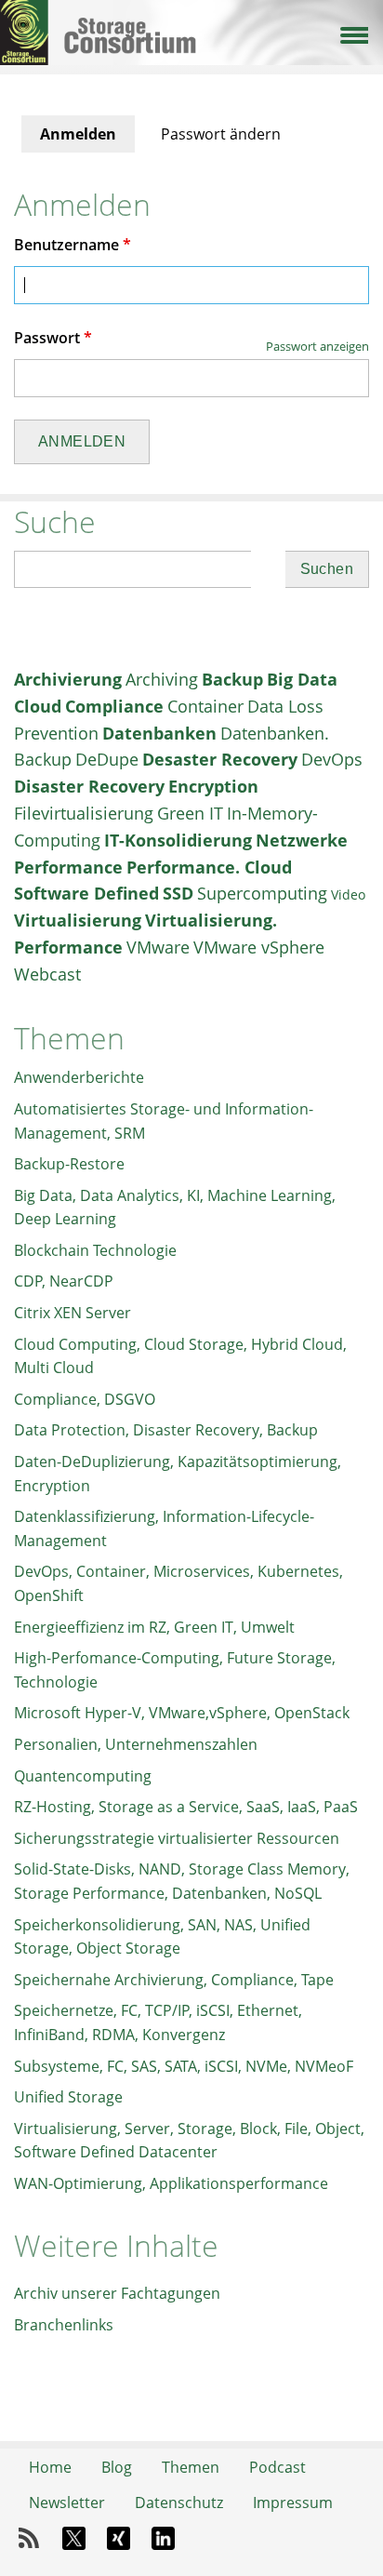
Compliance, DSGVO (85, 1399)
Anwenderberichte (79, 1077)
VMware (158, 947)
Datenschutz (179, 2503)
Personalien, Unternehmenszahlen (136, 1744)
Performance (68, 867)
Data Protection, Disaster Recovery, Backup (166, 1430)
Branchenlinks (64, 2325)
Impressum (293, 2503)
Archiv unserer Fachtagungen (117, 2293)
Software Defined (86, 893)
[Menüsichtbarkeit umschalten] (353, 33)
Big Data (302, 679)
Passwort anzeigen (317, 346)
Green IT (190, 813)
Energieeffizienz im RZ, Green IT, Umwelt (154, 1627)
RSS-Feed (29, 2539)
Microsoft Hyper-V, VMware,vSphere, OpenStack (182, 1713)
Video (348, 894)
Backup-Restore (69, 1164)
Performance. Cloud (209, 867)
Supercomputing (262, 893)
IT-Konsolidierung (178, 840)
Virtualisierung (78, 920)
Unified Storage (68, 2097)
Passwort (53, 338)
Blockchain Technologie (95, 1250)
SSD (178, 893)
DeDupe (107, 759)
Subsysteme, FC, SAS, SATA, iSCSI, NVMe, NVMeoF (184, 2066)
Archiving (162, 679)
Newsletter (67, 2503)
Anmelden (87, 138)
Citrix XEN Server (73, 1313)
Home (50, 2467)
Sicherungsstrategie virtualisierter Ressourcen (177, 1838)
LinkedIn (163, 2539)
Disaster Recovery (89, 786)
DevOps (332, 759)
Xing (118, 2539)
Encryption (213, 786)
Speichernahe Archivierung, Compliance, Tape (174, 1980)
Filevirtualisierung (84, 813)
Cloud (38, 706)
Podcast (277, 2467)
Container (205, 706)
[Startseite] (191, 17)
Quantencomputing (83, 1776)
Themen (191, 2467)
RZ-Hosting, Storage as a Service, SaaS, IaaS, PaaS (186, 1807)
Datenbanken (159, 733)
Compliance (114, 706)
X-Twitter (73, 2539)
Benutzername (73, 245)
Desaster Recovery (220, 759)
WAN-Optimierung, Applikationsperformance (171, 2183)
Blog (117, 2467)
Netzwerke (302, 840)
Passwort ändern (221, 134)
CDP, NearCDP (64, 1281)
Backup (232, 679)
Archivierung (68, 679)
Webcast (47, 974)
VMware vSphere (259, 947)
